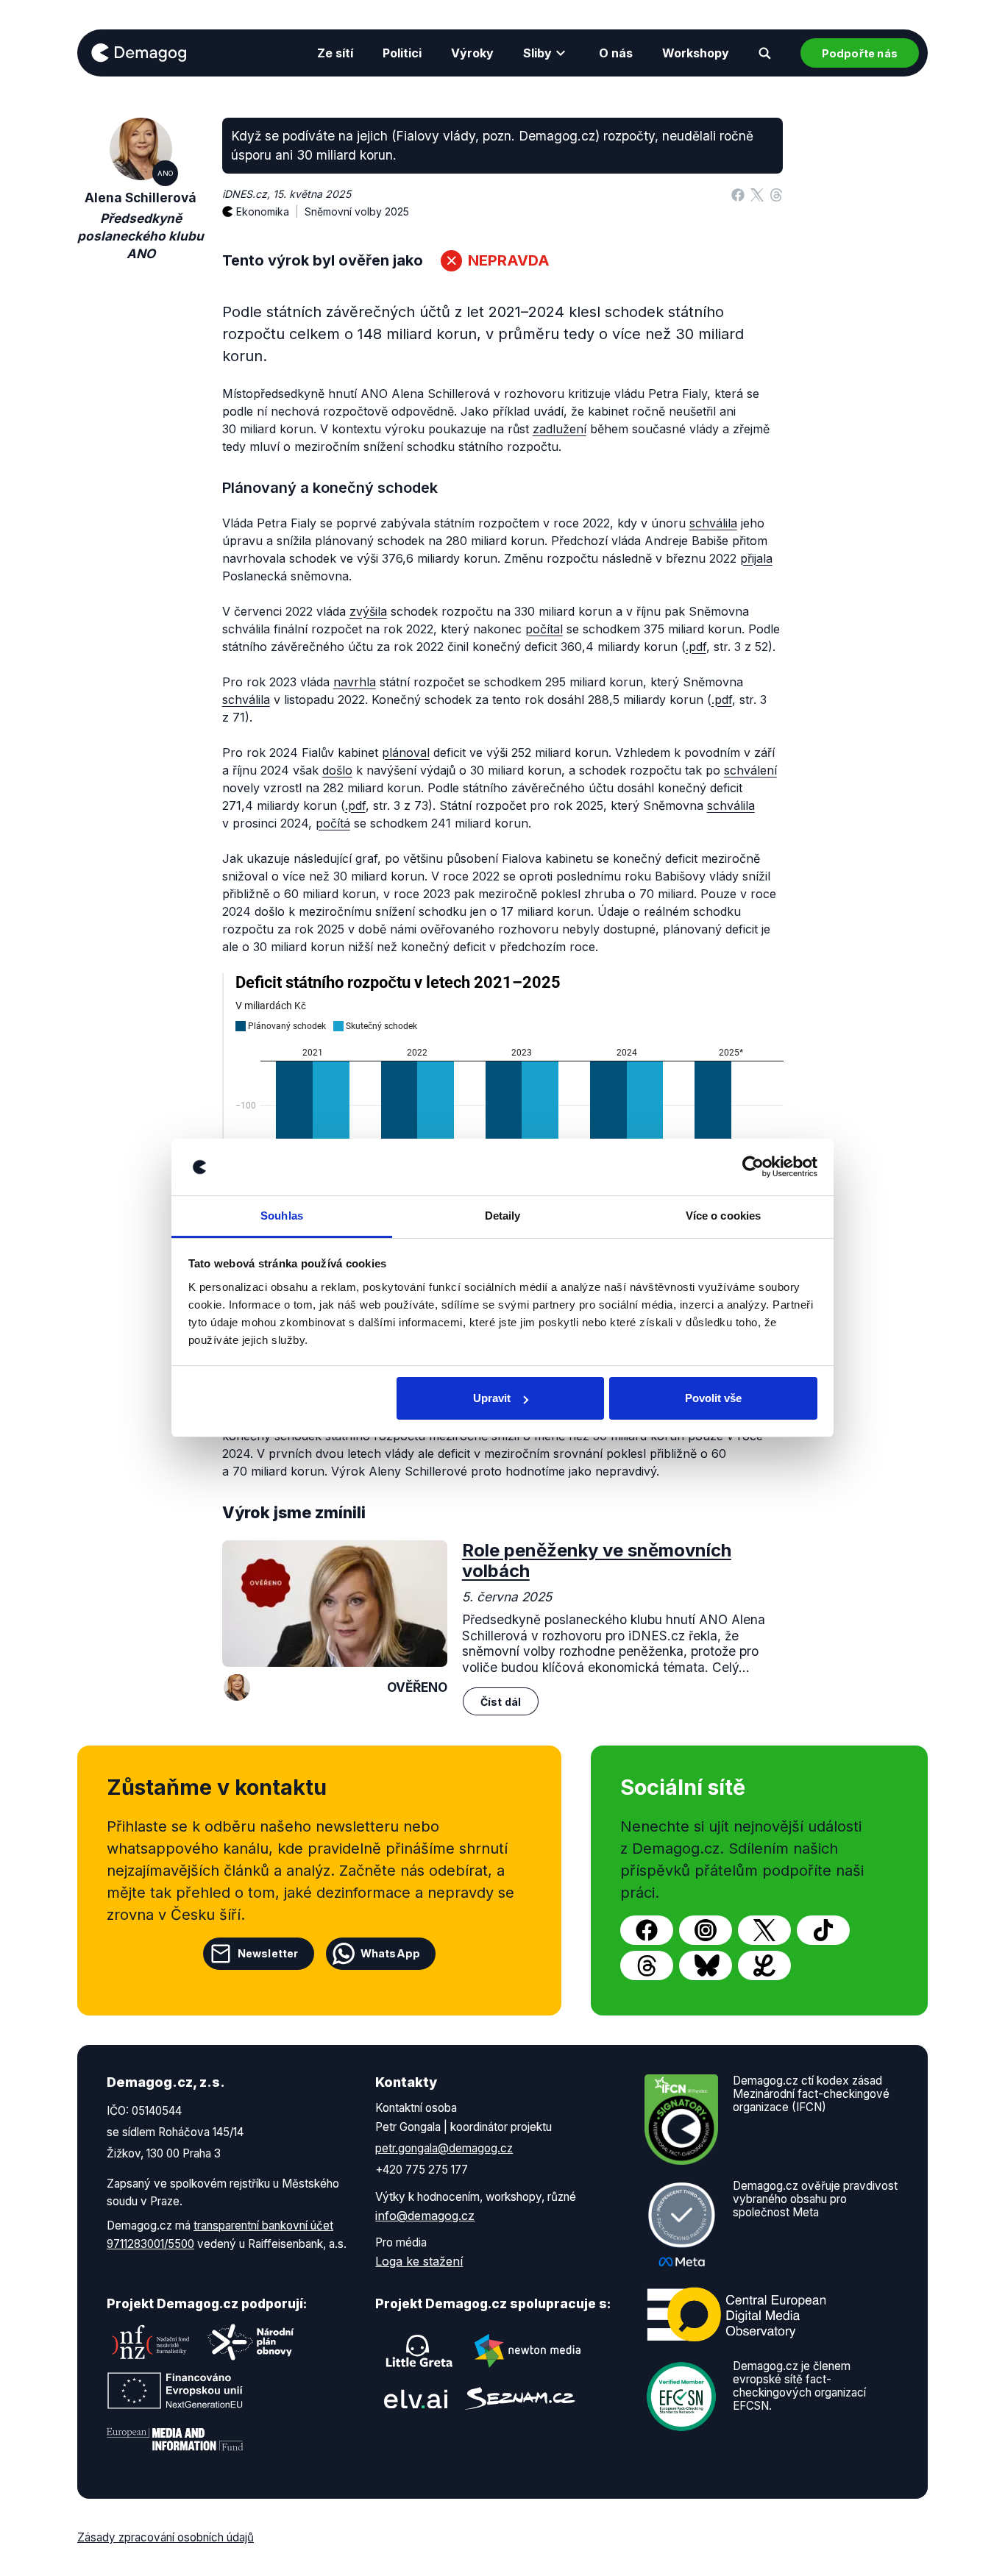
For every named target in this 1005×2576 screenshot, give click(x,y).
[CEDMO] (736, 2314)
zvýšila (368, 611)
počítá (333, 823)
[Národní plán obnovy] (251, 2342)
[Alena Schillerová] (237, 1687)
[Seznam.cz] (520, 2398)
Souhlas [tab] (282, 1216)
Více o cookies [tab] (723, 1216)
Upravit (492, 1398)
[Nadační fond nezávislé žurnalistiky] (151, 2342)
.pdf (696, 647)
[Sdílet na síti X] (757, 194)
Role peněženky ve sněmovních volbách (597, 1561)
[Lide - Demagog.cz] (764, 1965)
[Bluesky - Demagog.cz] (706, 1965)
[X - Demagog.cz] (764, 1930)
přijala (756, 558)
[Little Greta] (419, 2351)
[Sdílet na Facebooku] (738, 194)
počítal (544, 629)
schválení (750, 770)
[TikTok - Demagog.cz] (823, 1930)
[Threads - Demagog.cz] (647, 1965)
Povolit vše (713, 1398)
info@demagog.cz (425, 2216)
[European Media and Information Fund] (175, 2439)
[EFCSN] (681, 2395)
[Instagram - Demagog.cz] (706, 1930)
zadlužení (560, 429)
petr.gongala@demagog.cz (444, 2148)
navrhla (355, 682)
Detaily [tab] (503, 1216)
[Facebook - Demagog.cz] (647, 1930)
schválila (713, 523)
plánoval (406, 752)
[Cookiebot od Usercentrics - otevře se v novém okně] (753, 1167)
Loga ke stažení (419, 2261)
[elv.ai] (416, 2398)
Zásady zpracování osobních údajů (166, 2537)
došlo (337, 770)
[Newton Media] (528, 2351)
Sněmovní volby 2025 (357, 211)
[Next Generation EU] (175, 2391)
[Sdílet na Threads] (776, 194)
